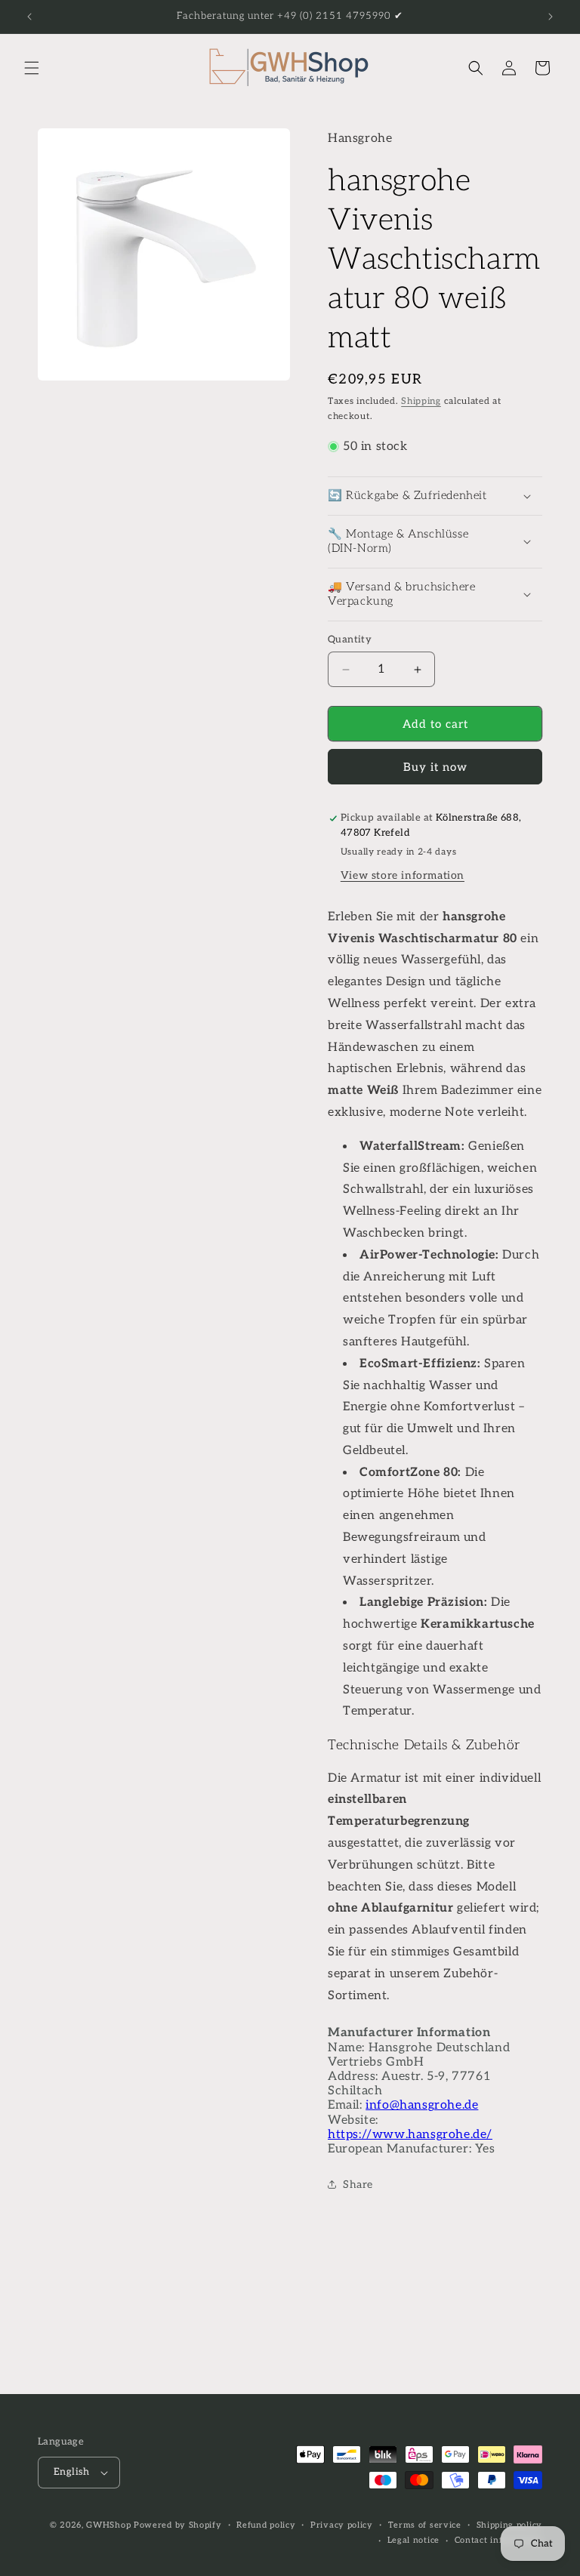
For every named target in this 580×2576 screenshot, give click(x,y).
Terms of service (425, 2525)
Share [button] (358, 2185)
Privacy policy (342, 2525)
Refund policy (266, 2525)
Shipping (421, 401)
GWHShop (108, 2525)
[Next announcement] (551, 17)
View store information (403, 875)
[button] (32, 68)
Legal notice (413, 2540)
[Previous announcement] (29, 17)
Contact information (498, 2540)
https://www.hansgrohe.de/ (410, 2135)
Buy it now (435, 767)
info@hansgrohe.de (422, 2105)
